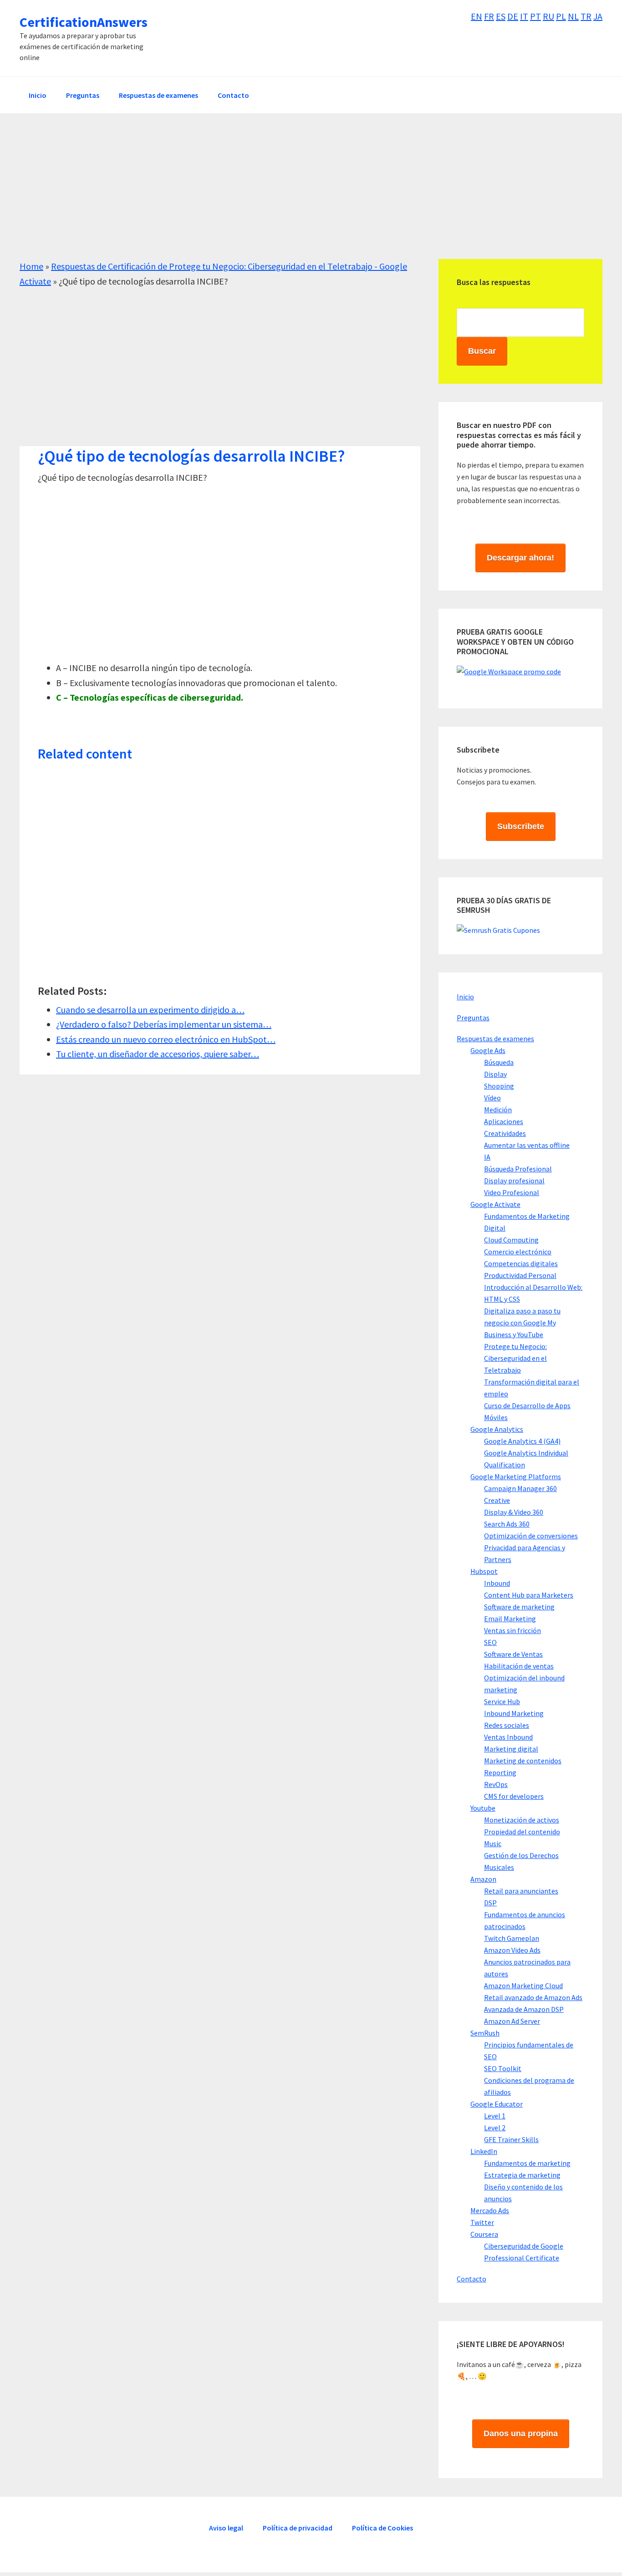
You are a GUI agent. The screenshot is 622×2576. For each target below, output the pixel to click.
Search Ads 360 (507, 1524)
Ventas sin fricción (512, 1630)
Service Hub (502, 1701)
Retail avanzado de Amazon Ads (533, 1997)
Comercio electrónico (518, 1252)
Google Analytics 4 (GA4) (522, 1441)
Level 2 (495, 2128)
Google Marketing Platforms (516, 1476)
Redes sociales (507, 1725)
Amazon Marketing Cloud (523, 1985)
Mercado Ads (490, 2210)
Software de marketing (519, 1607)
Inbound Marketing (514, 1713)
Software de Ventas (513, 1654)
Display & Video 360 (514, 1512)
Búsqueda (499, 1062)
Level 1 (495, 2116)
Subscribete (521, 826)
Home (31, 266)
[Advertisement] (293, 195)
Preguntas (473, 1018)
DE (513, 16)
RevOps (496, 1784)
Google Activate (495, 1204)
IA (487, 1157)
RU (548, 16)
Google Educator (497, 2104)
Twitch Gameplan (512, 1938)
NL (573, 16)
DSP (490, 1903)
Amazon (483, 1879)
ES (501, 16)
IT (524, 16)
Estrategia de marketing (522, 2175)
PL (561, 16)
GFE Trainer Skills (511, 2139)
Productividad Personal (520, 1275)
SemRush (485, 2033)
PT (535, 16)
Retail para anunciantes (521, 1891)
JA (598, 16)
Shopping (499, 1086)
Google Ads (488, 1050)
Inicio (465, 997)
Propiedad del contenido (522, 1832)
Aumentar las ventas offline (527, 1145)
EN (477, 16)
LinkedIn (484, 2151)
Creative (497, 1500)
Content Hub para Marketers (529, 1595)
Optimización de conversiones (531, 1536)
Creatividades (505, 1133)
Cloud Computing (511, 1240)
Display (495, 1074)
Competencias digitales (521, 1263)
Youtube (483, 1808)
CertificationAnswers (84, 22)
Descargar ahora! (520, 558)
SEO (490, 1642)
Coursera (484, 2234)
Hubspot (484, 1571)
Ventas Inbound (508, 1737)
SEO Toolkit (503, 2068)
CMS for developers (514, 1796)
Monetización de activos (522, 1820)
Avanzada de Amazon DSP (524, 2009)
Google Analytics (497, 1429)
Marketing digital (511, 1749)
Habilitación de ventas (519, 1666)
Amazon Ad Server (512, 2021)
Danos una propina (521, 2433)
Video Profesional (512, 1192)
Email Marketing (510, 1619)
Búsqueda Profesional (518, 1169)
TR (586, 16)
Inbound (497, 1583)
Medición (498, 1110)
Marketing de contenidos (523, 1761)
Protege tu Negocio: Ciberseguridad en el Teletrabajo (515, 1358)
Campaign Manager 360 (520, 1488)
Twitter (482, 2222)
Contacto (472, 2279)
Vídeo (492, 1098)
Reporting (500, 1772)
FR (489, 16)
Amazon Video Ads (512, 1950)
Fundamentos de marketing (527, 2163)
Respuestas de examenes (495, 1039)
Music (493, 1843)
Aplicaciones (504, 1121)
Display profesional (514, 1181)
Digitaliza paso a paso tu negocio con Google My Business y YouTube (522, 1323)
